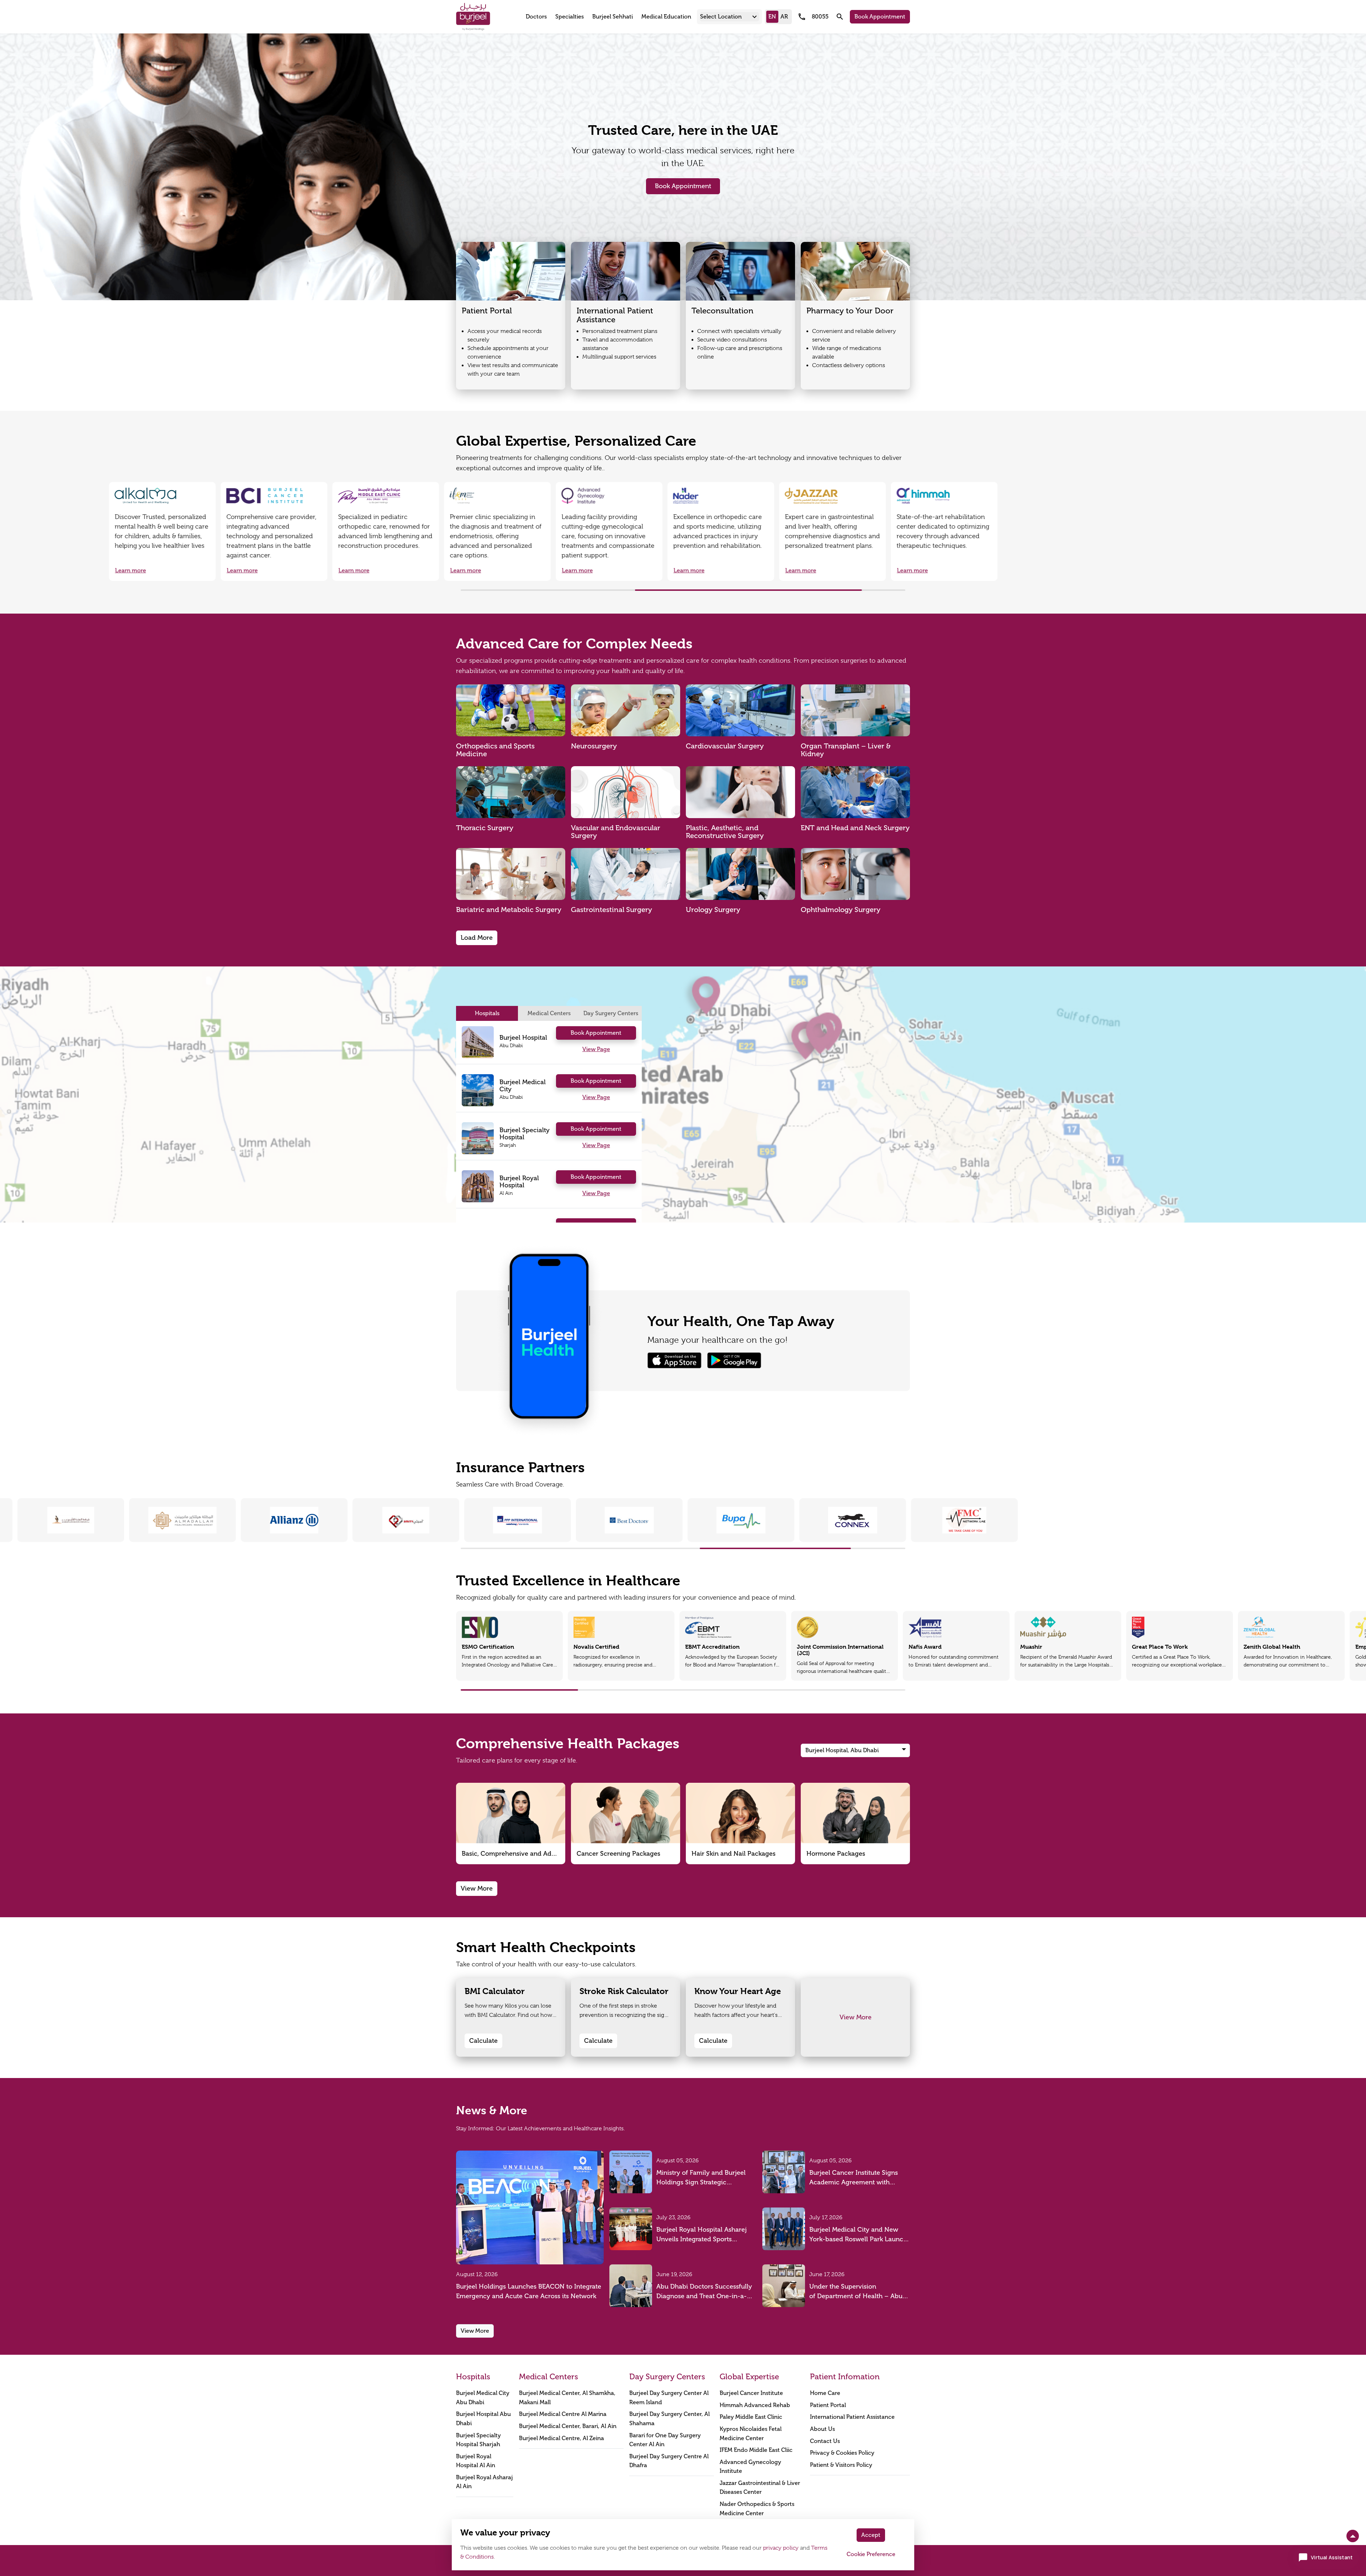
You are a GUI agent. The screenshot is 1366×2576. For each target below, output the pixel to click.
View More (477, 1888)
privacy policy (781, 2548)
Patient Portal (828, 2405)
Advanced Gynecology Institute (750, 2467)
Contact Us (825, 2441)
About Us (822, 2429)
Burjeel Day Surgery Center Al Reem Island (669, 2398)
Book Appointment (880, 17)
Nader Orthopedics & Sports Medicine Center (757, 2509)
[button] (729, 17)
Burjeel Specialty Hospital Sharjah (478, 2440)
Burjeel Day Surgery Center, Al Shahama (669, 2419)
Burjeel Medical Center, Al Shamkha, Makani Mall (567, 2398)
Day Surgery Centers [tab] (611, 1013)
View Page (596, 1049)
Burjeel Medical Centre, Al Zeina (562, 2438)
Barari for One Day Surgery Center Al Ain (665, 2440)
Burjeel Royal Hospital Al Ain (476, 2461)
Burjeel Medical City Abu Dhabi (483, 2398)
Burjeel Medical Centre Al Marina (563, 2414)
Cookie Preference (871, 2554)
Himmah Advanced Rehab (755, 2405)
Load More (477, 938)
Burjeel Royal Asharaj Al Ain (485, 2482)
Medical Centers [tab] (549, 1013)
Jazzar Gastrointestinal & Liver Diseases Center (760, 2488)
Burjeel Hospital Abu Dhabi (483, 2419)
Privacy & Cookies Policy (842, 2453)
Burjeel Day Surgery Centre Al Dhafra (669, 2461)
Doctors (536, 17)
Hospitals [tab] (487, 1013)
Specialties (570, 17)
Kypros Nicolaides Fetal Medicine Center (751, 2434)
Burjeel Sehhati (613, 17)
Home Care (825, 2393)
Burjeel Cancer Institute (751, 2393)
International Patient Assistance (852, 2417)
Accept (871, 2535)
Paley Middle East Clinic (751, 2417)
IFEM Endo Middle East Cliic (756, 2450)
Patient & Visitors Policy (841, 2465)
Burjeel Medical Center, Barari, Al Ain (568, 2426)
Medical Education (666, 17)
